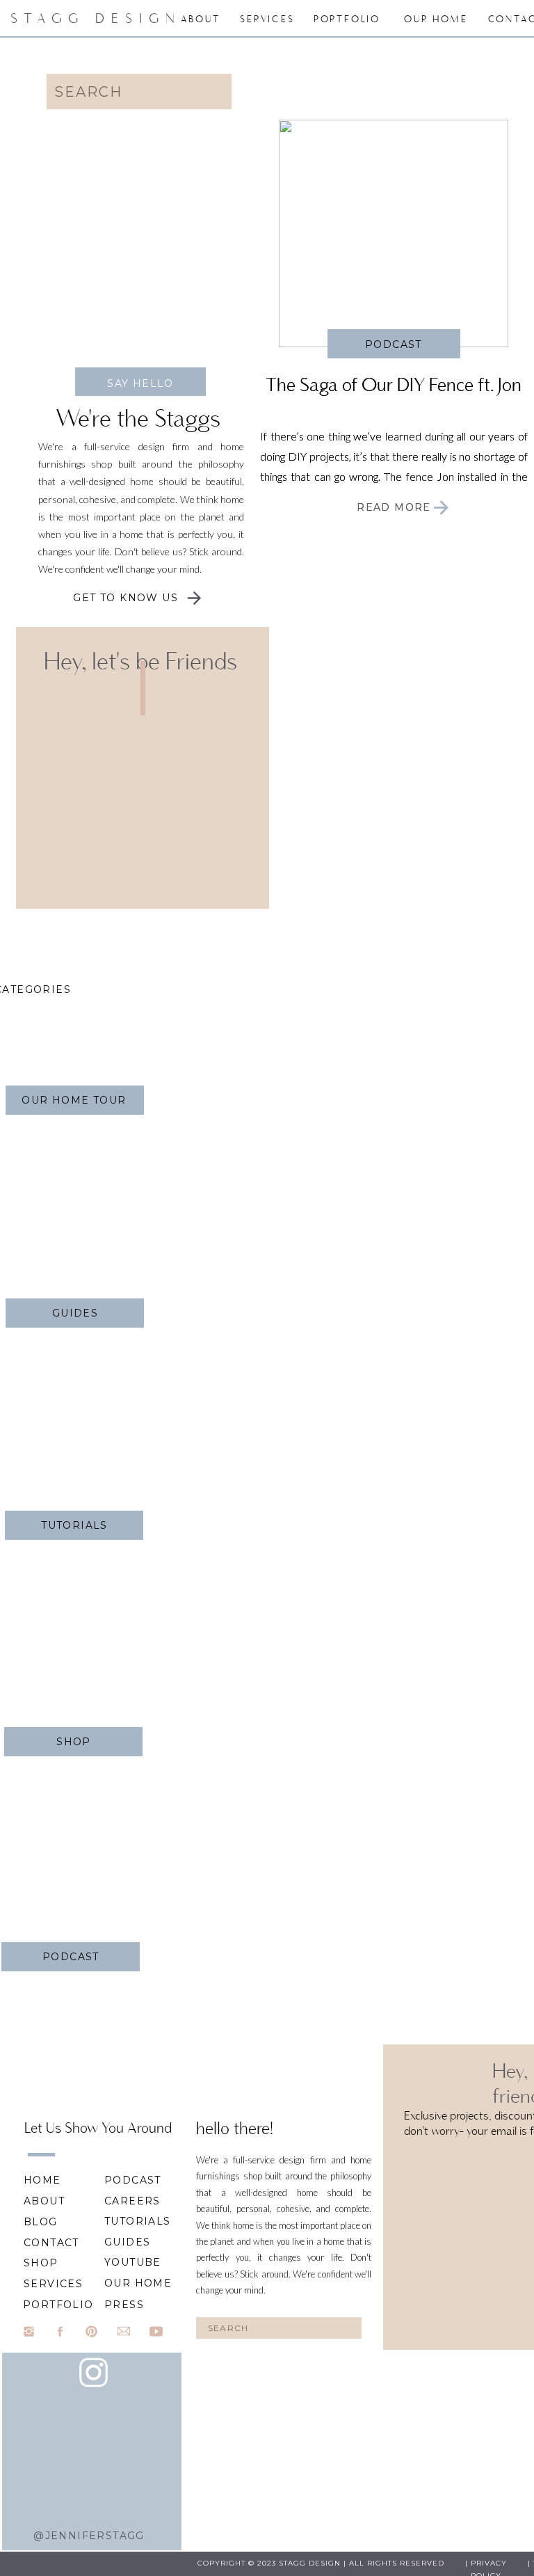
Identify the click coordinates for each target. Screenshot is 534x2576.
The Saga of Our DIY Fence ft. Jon (394, 384)
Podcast (394, 344)
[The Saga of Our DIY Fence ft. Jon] (441, 508)
